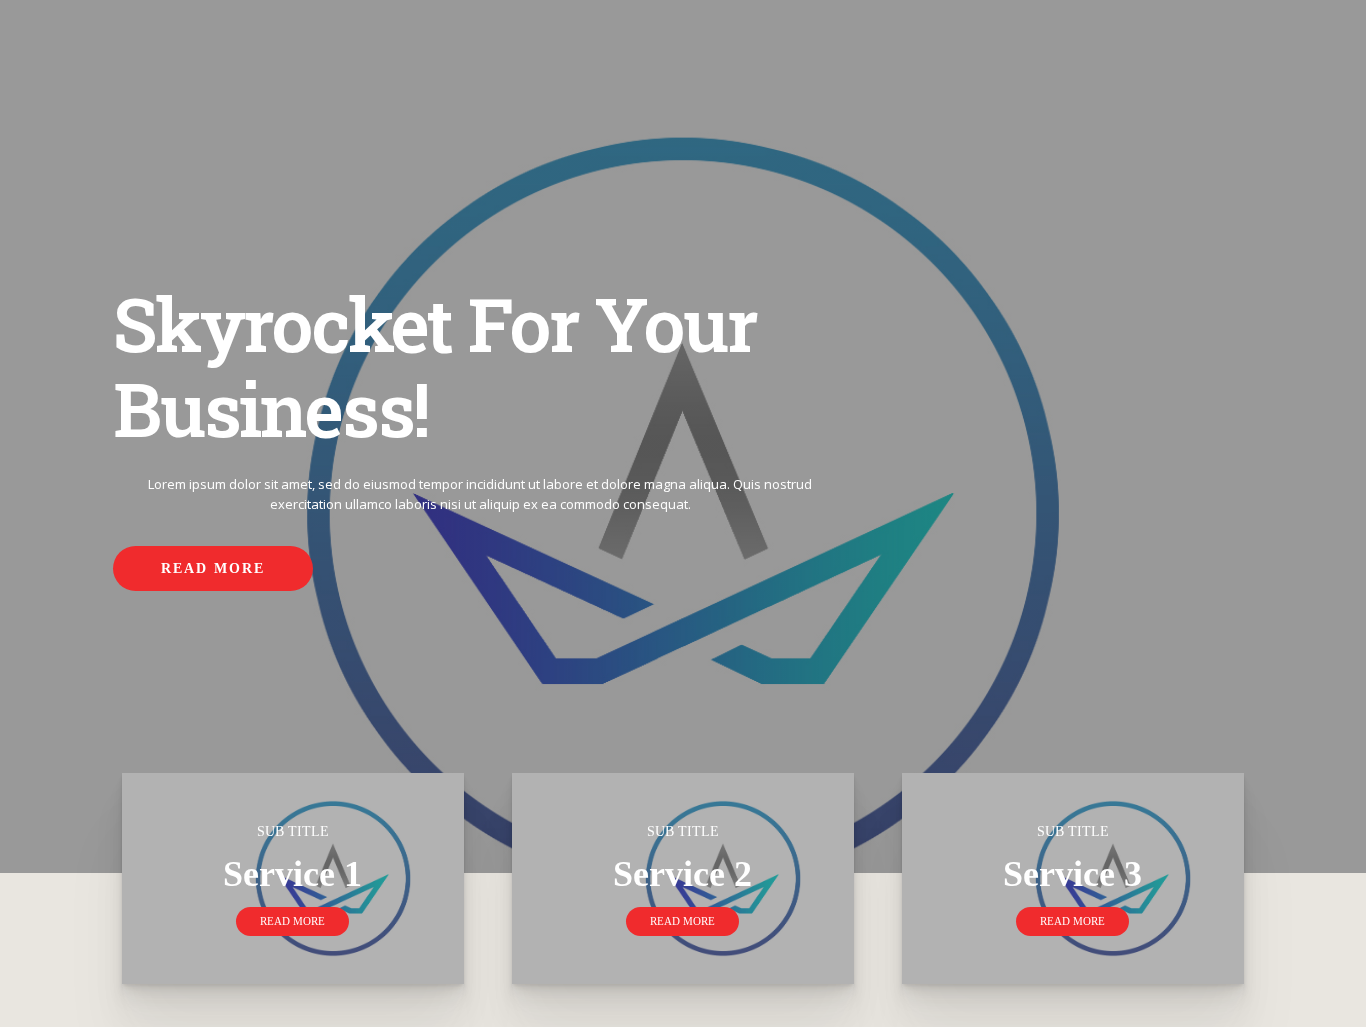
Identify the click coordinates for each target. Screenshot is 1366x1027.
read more (292, 921)
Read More (213, 568)
